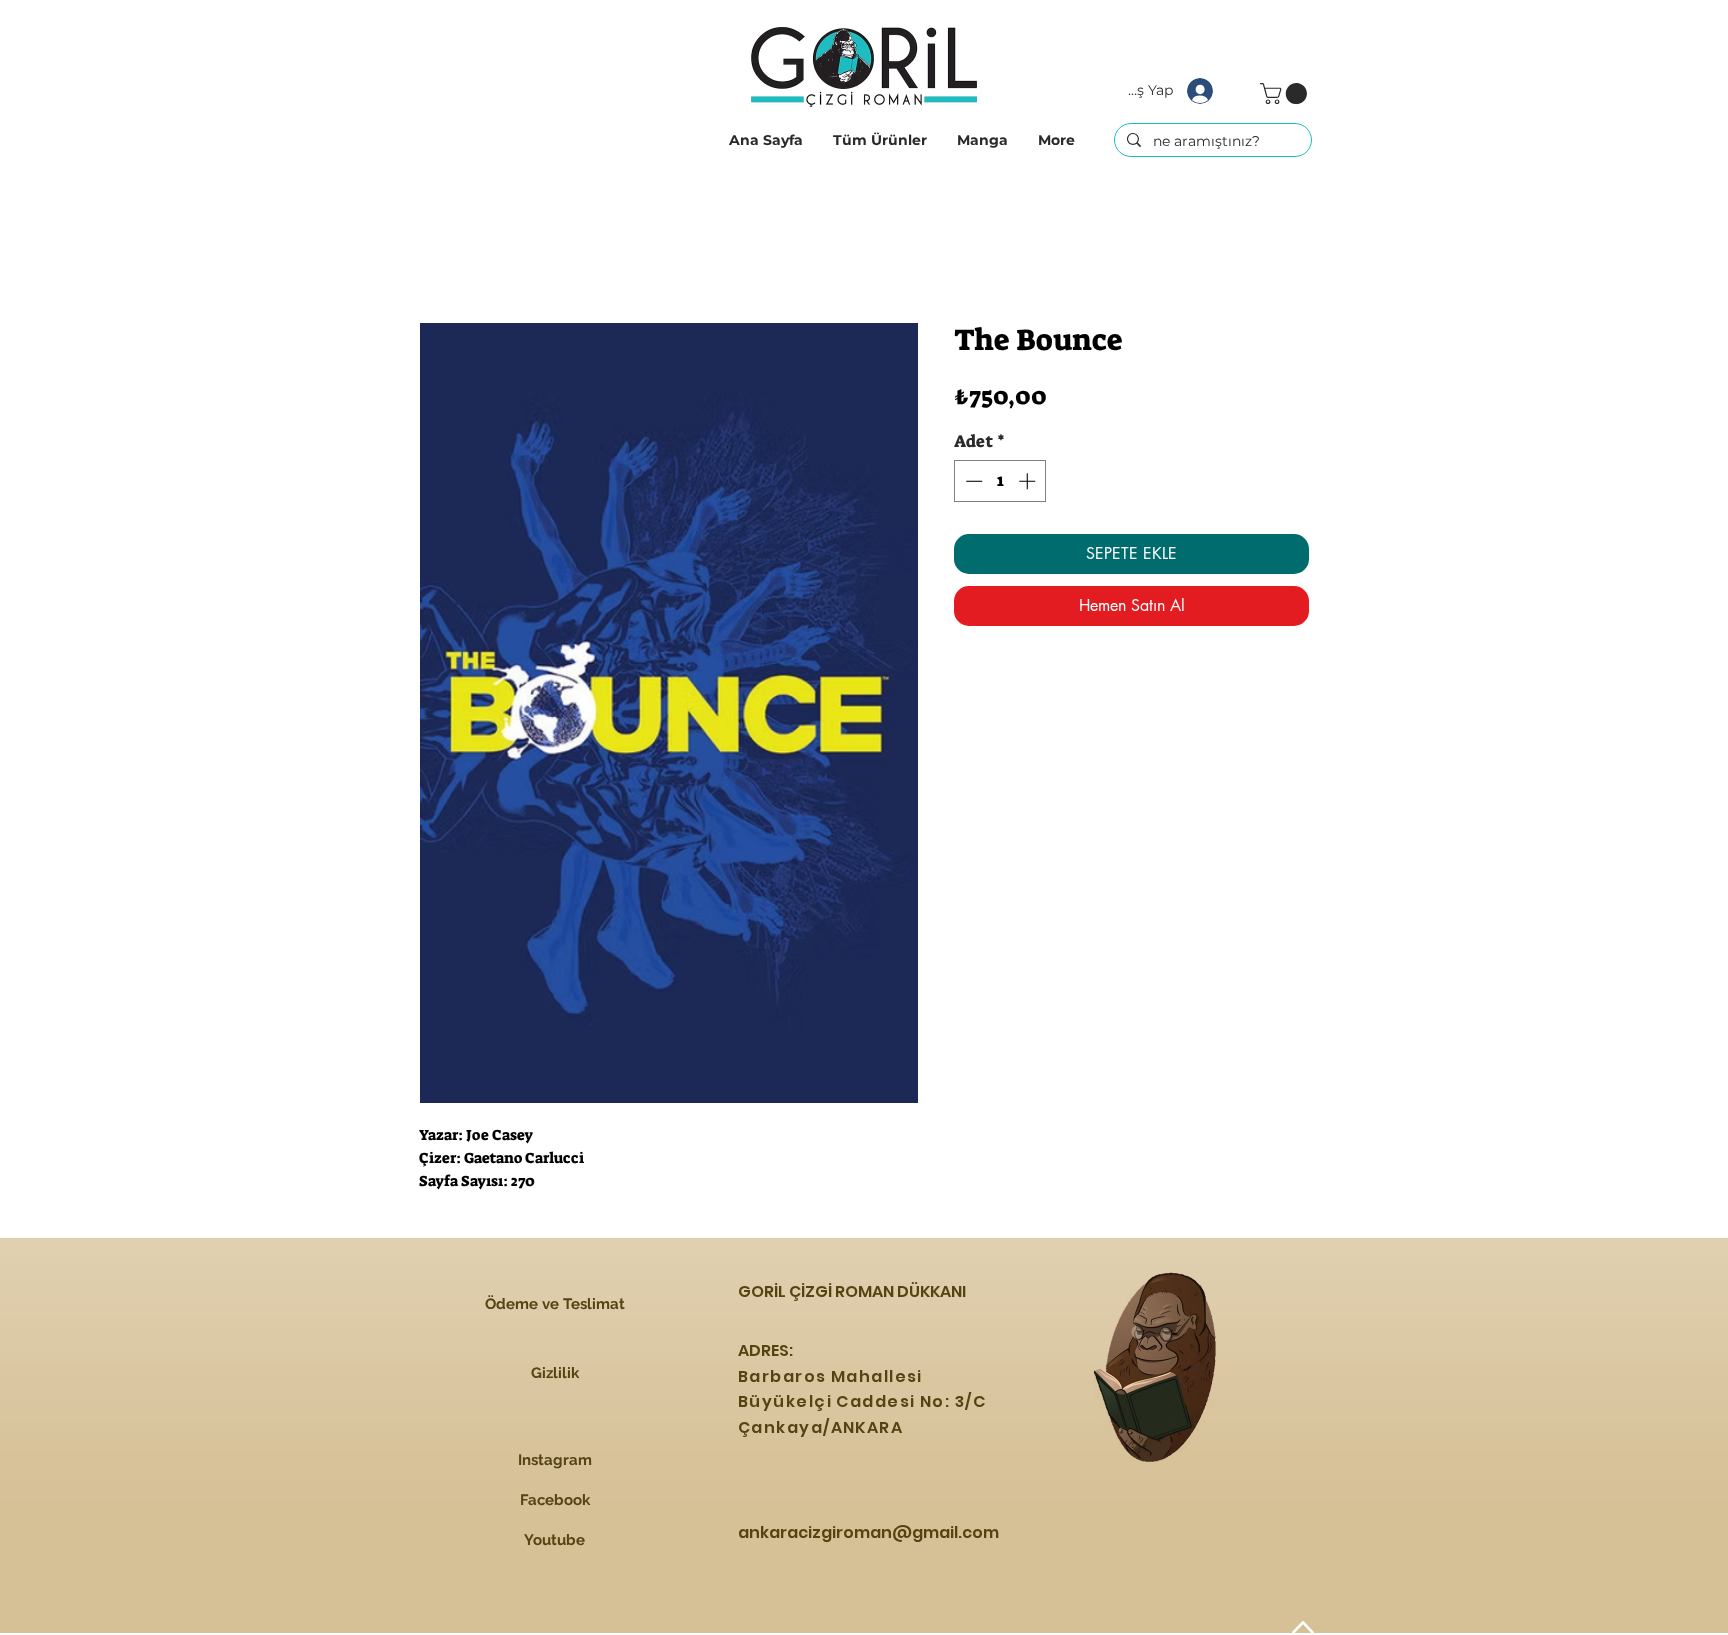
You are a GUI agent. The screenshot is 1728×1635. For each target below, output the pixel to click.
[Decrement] (972, 481)
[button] (880, 140)
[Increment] (1029, 481)
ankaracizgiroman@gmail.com (868, 1532)
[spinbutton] (1000, 481)
